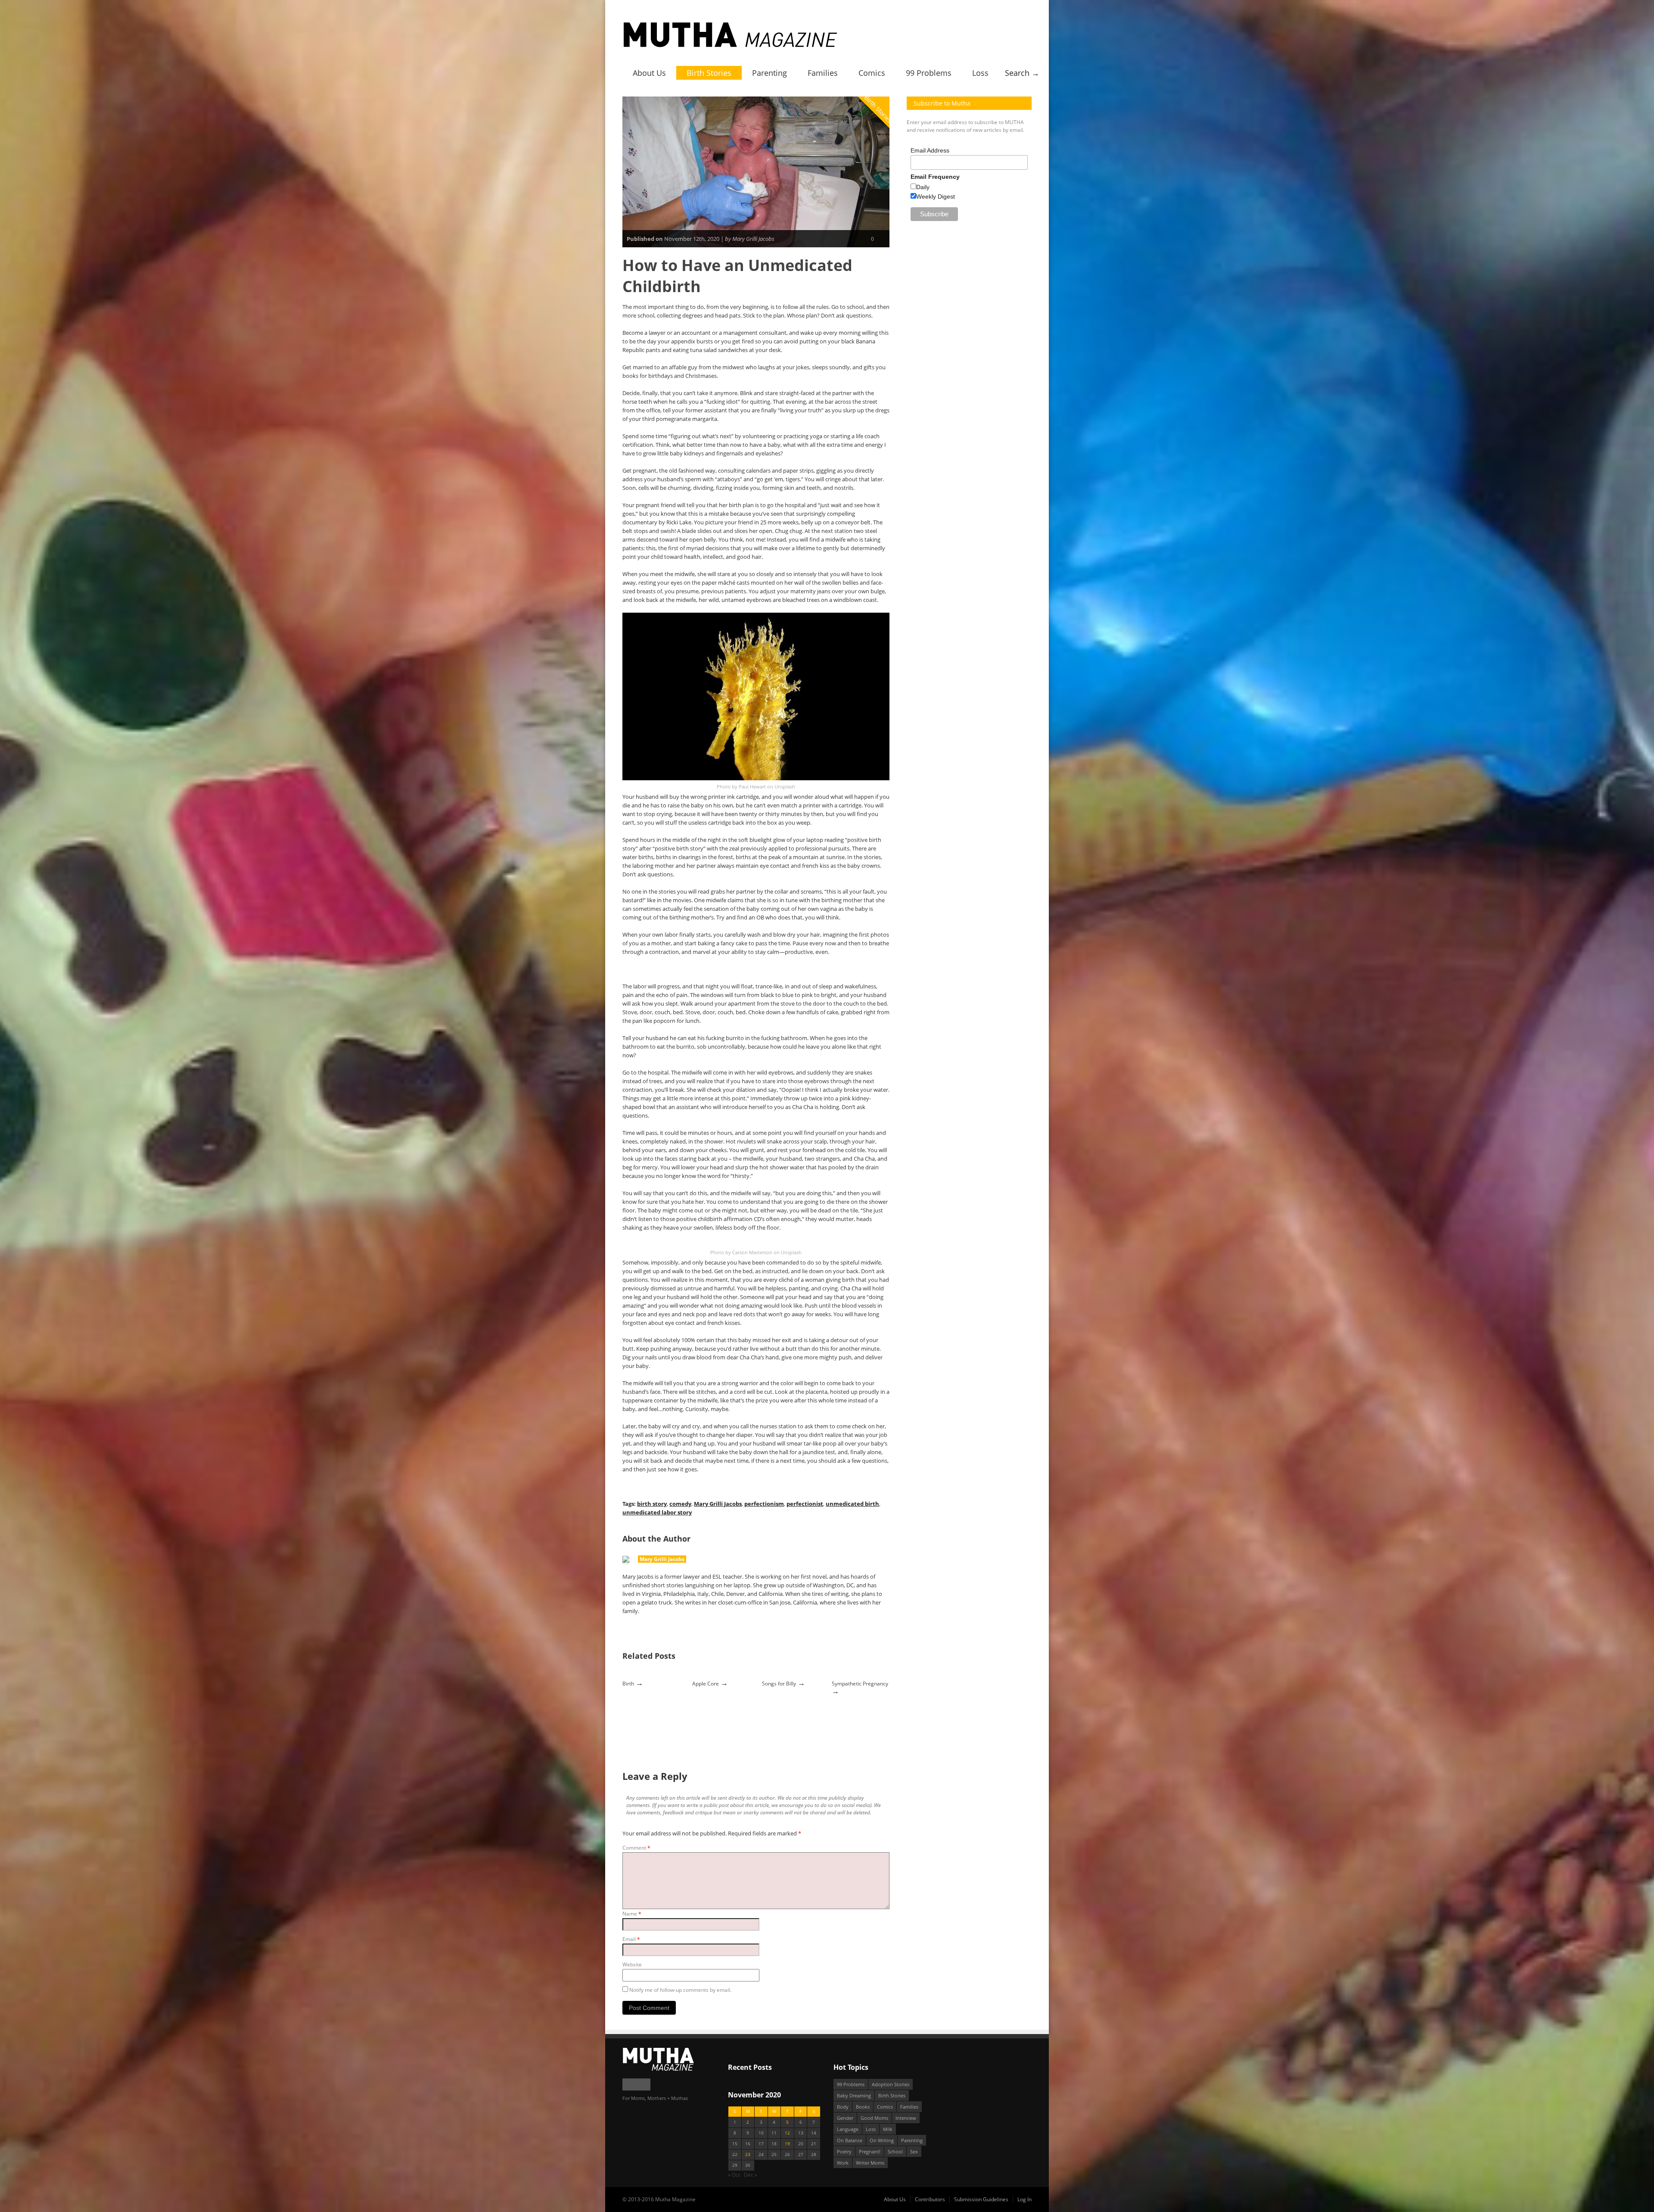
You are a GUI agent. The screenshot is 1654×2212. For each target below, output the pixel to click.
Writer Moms (870, 2163)
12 (787, 2133)
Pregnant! (870, 2151)
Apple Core (706, 1684)
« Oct (734, 2175)
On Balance (850, 2140)
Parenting (769, 73)
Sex (914, 2151)
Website (632, 1964)
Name (632, 1914)
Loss (980, 73)
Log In (1024, 2199)
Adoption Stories (891, 2084)
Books (863, 2107)
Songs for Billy (779, 1684)
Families (823, 73)
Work (843, 2163)
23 (748, 2154)
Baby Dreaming (854, 2095)
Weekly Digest (936, 196)
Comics (872, 73)
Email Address (930, 150)
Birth (628, 1684)
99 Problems (929, 73)
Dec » (751, 2175)
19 (787, 2144)
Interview (906, 2118)
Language (848, 2129)
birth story (652, 1504)
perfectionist (805, 1504)
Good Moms (874, 2118)
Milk (888, 2129)
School (895, 2151)
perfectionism (764, 1504)
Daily (923, 187)
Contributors (930, 2199)
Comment (636, 1848)
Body (843, 2107)
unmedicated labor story (657, 1512)
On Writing (882, 2140)
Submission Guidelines (981, 2199)
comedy (680, 1504)
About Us (649, 73)
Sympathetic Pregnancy (860, 1684)
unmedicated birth (852, 1504)
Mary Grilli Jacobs (718, 1504)
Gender (845, 2118)
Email (631, 1939)
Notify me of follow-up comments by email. (680, 1990)
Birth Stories (709, 73)
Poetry (844, 2151)
